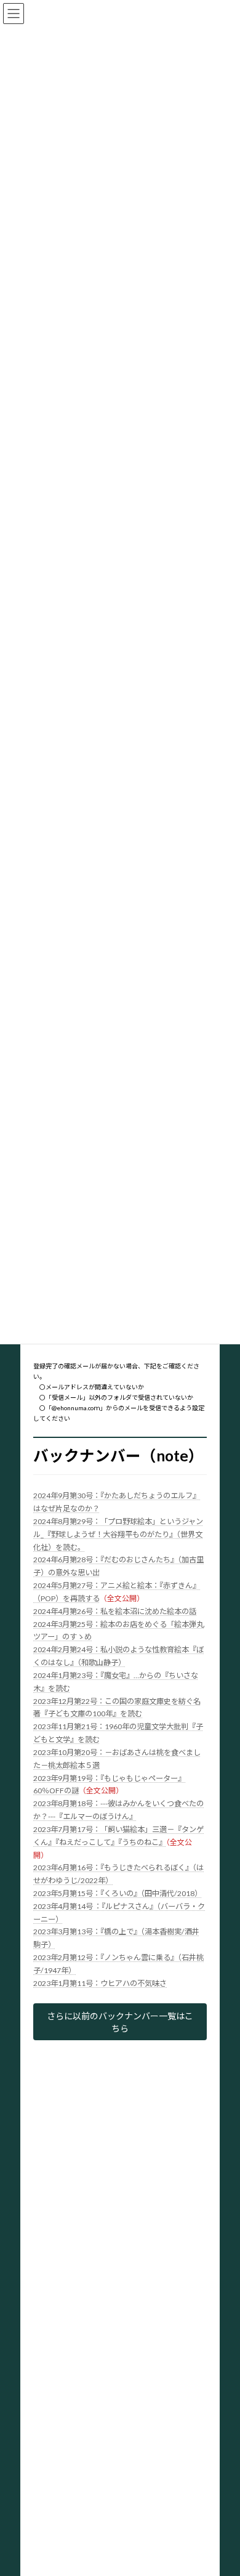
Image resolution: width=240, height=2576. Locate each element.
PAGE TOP (222, 2486)
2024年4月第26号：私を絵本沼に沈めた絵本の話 (115, 1611)
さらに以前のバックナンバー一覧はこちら (120, 2022)
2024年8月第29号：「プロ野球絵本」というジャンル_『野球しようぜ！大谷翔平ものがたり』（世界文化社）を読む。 (118, 1534)
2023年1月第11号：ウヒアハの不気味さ (100, 1983)
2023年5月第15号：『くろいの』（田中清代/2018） (118, 1893)
